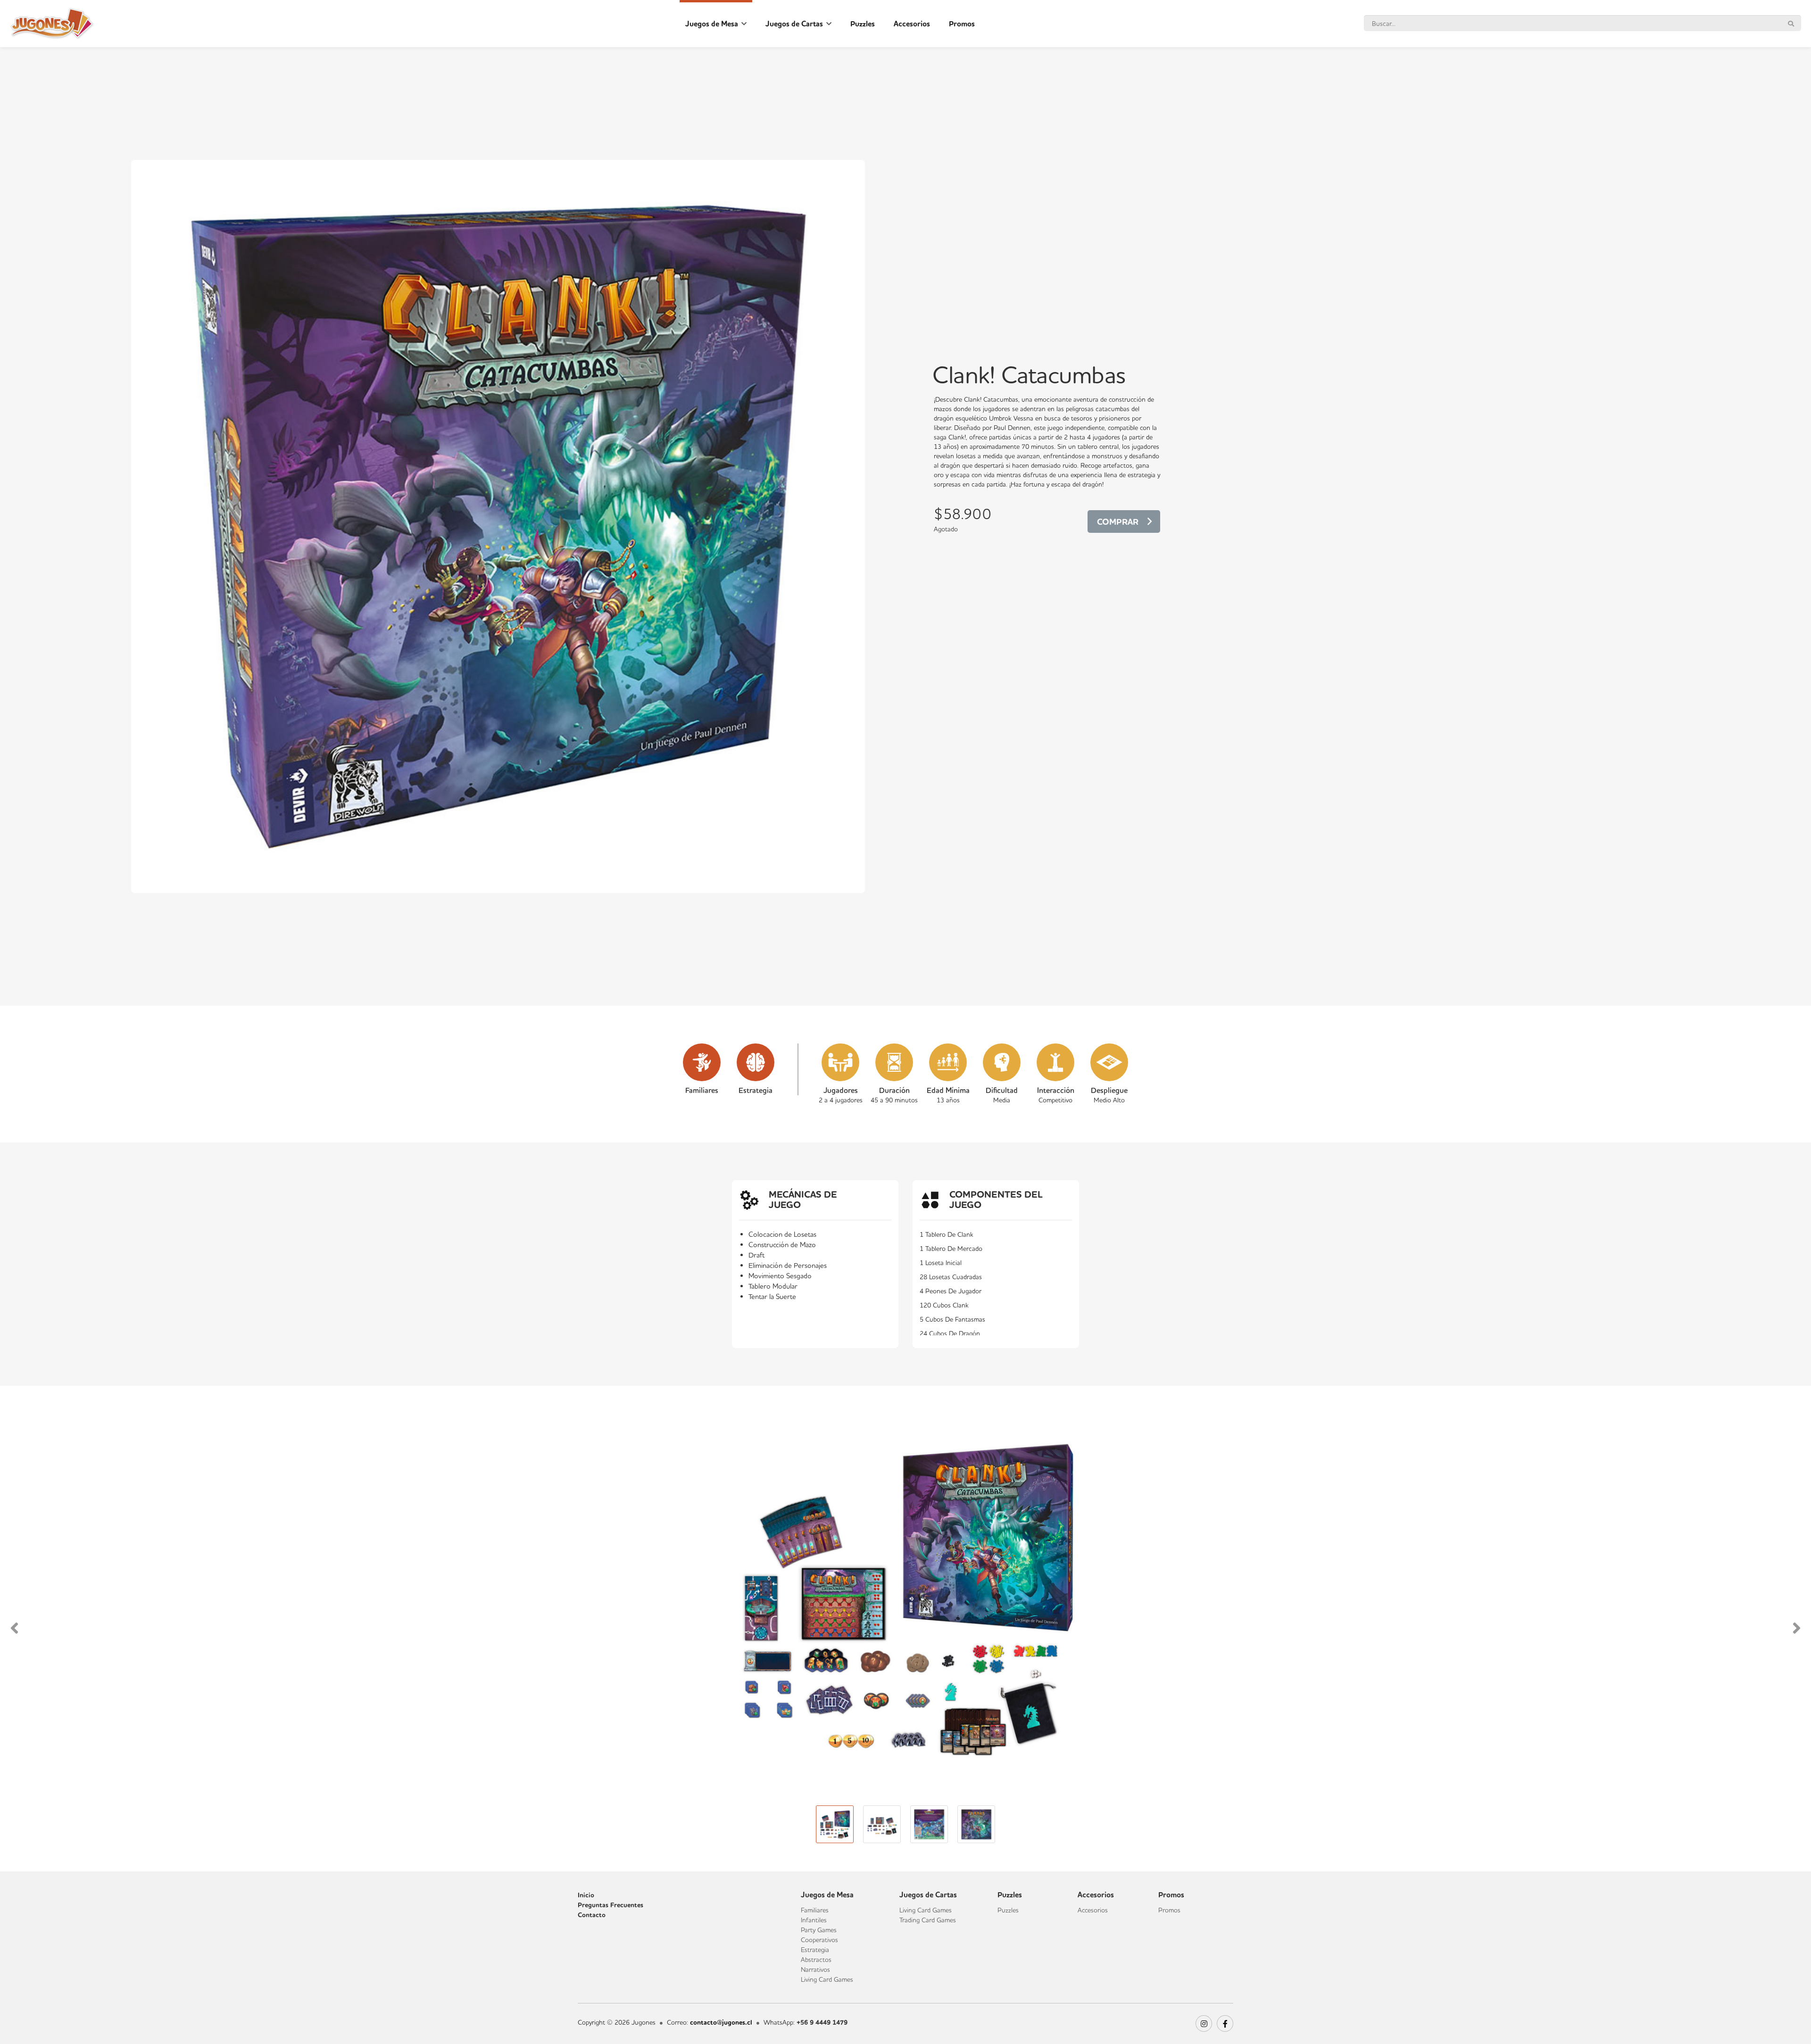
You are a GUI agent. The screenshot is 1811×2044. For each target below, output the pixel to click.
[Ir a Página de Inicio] (52, 24)
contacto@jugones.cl (721, 2023)
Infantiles (814, 1920)
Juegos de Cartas (795, 24)
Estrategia (815, 1950)
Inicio (586, 1895)
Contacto (592, 1915)
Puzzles (863, 24)
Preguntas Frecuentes (611, 1905)
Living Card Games (827, 1979)
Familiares (815, 1910)
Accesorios (912, 24)
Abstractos (816, 1960)
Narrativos (815, 1970)
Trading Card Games (928, 1920)
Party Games (819, 1930)
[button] (19, 1629)
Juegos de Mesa (713, 24)
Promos (962, 24)
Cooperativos (819, 1940)
